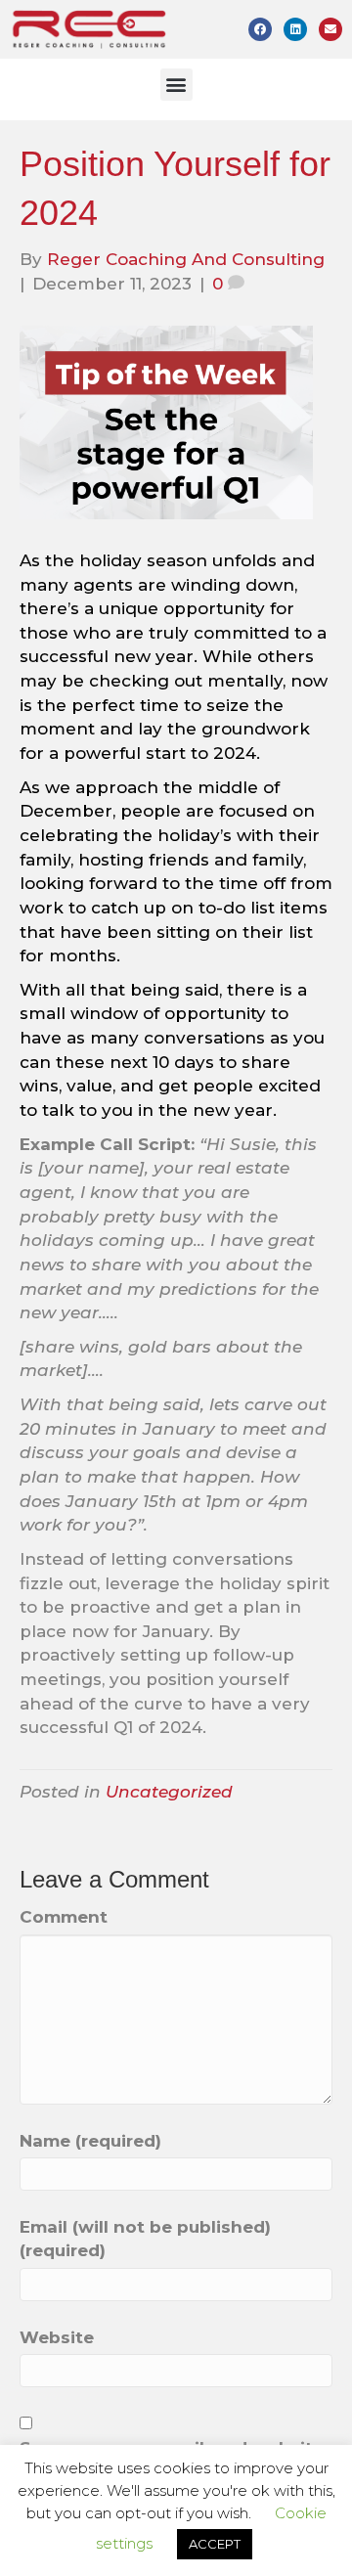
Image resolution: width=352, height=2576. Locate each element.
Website (57, 2337)
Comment (64, 1917)
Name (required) (90, 2141)
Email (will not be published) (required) (145, 2239)
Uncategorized (169, 1792)
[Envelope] (330, 29)
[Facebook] (260, 29)
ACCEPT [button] (215, 2544)
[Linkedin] (295, 29)
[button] (176, 85)
